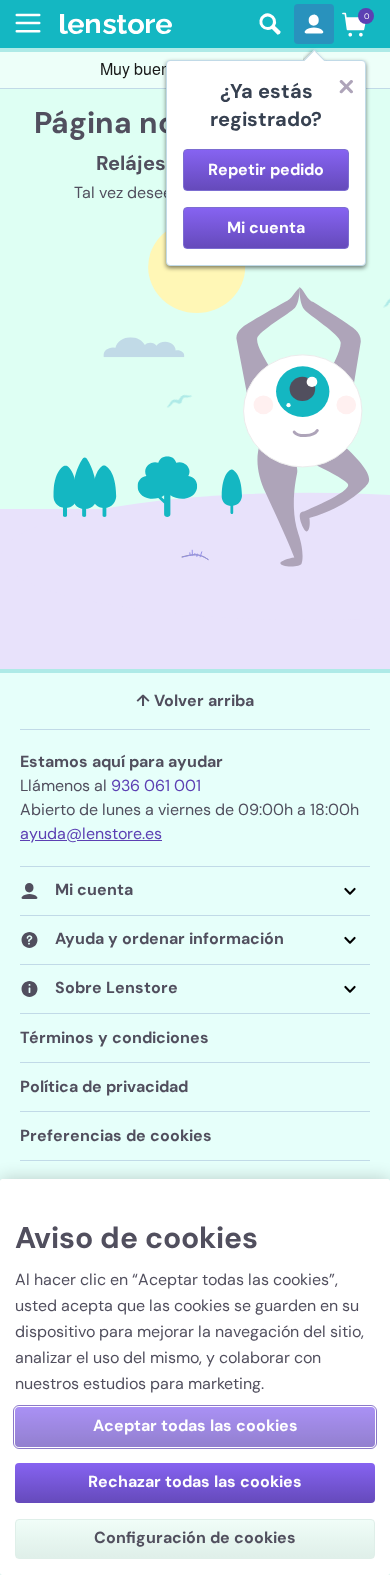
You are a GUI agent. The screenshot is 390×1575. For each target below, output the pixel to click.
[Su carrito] (354, 24)
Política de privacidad (104, 1086)
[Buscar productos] (270, 24)
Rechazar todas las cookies (195, 1481)
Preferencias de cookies (116, 1135)
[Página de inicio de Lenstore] (153, 24)
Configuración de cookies (195, 1537)
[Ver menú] (24, 23)
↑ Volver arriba (195, 700)
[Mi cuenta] (314, 24)
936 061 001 (156, 785)
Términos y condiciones (114, 1037)
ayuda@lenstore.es (91, 833)
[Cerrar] (346, 86)
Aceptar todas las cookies (195, 1425)
